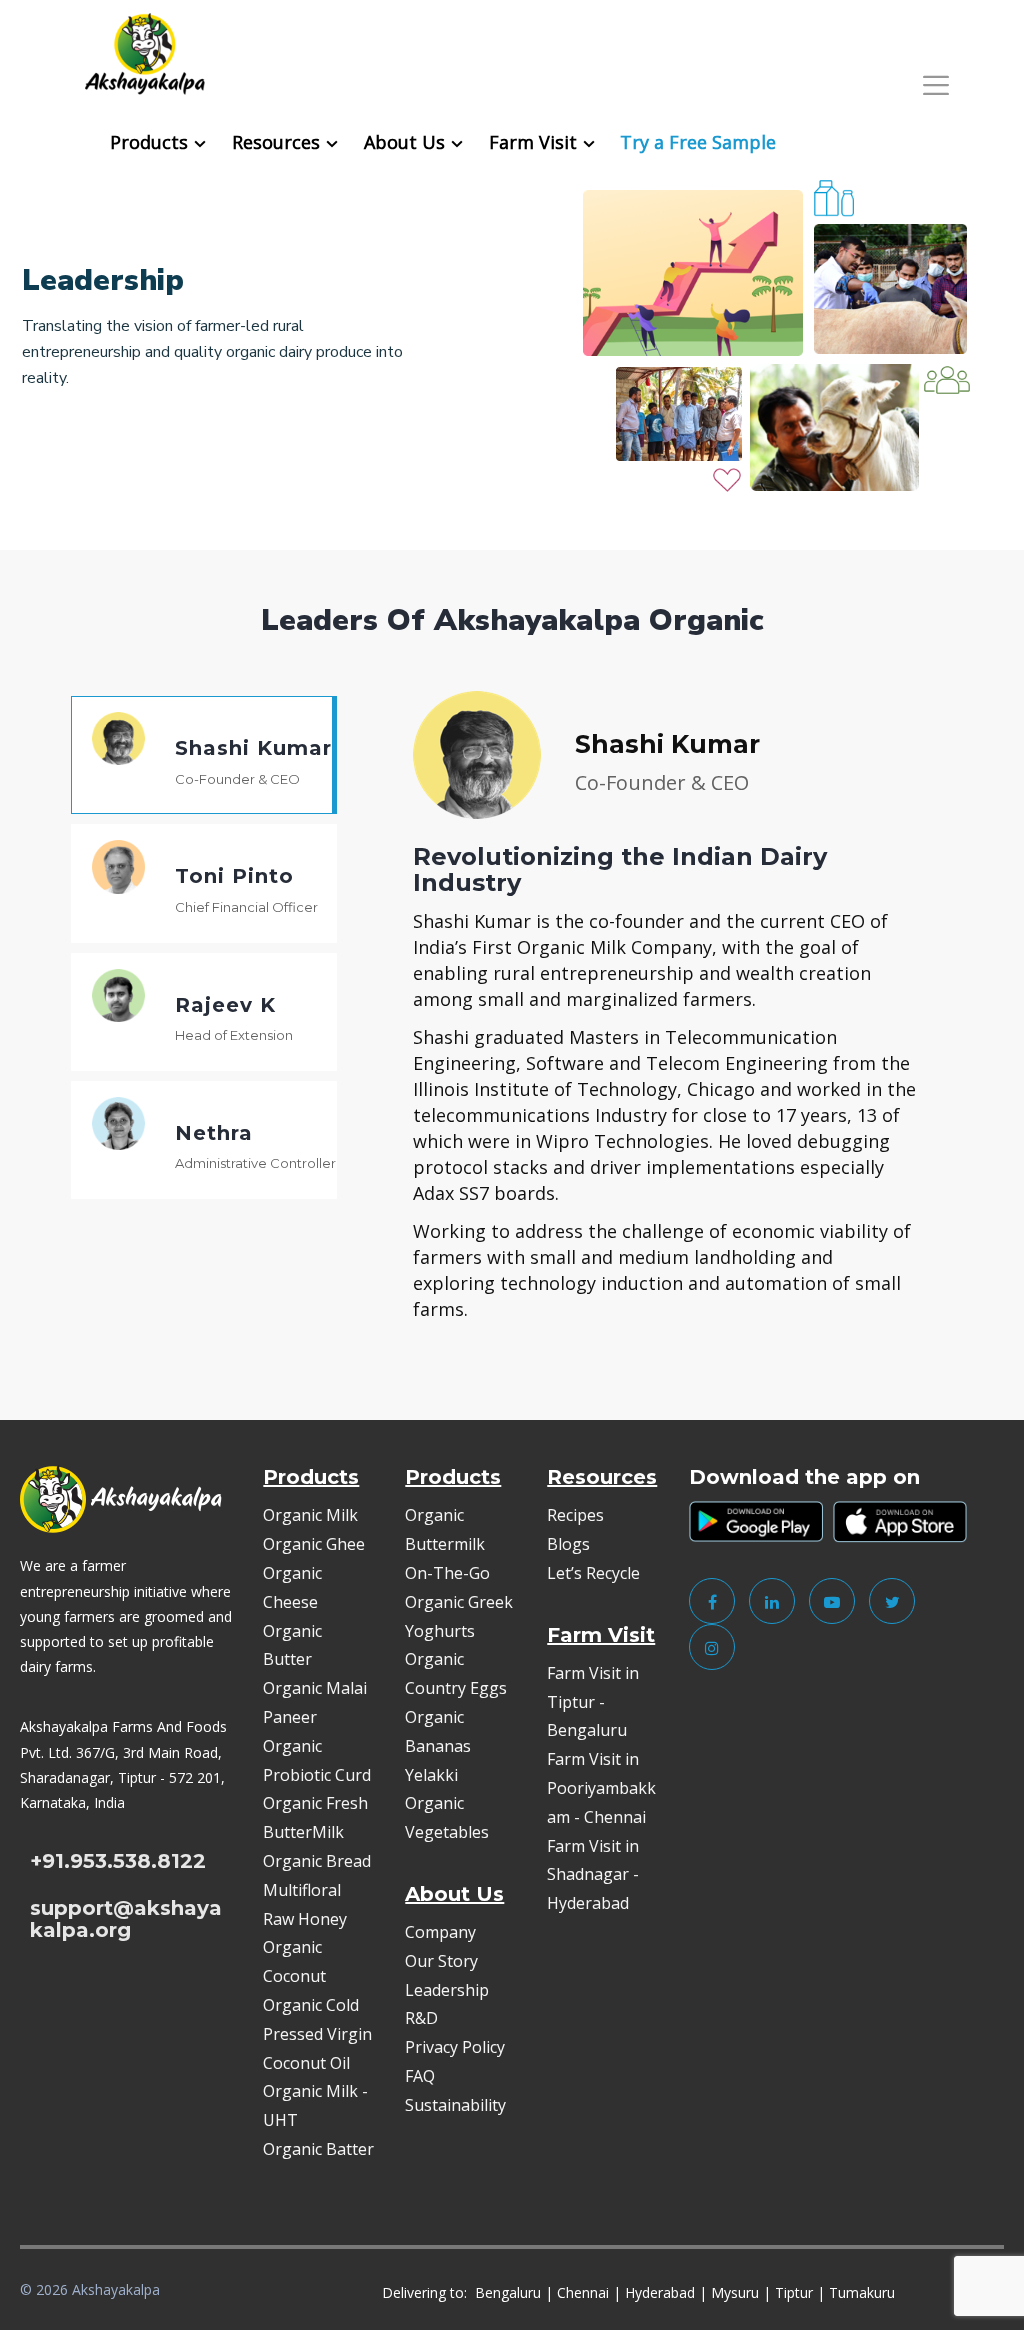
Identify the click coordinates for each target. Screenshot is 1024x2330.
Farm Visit (533, 142)
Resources (276, 142)
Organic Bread (317, 1861)
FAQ (420, 2076)
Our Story (441, 1961)
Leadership (447, 1990)
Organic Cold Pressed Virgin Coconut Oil (317, 2034)
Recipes (575, 1515)
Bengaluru (508, 2292)
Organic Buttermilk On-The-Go (447, 1544)
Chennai (583, 2292)
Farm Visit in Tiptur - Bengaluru (593, 1702)
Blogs (568, 1544)
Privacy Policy (455, 2047)
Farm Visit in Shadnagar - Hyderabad (593, 1875)
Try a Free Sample (698, 142)
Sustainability (455, 2105)
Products (149, 142)
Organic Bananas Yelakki (438, 1746)
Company (440, 1932)
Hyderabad (660, 2292)
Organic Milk (310, 1515)
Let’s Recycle (593, 1573)
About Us (404, 142)
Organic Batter (318, 2149)
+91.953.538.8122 (118, 1861)
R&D (421, 2018)
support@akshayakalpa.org (126, 1919)
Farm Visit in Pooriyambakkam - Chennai (601, 1788)
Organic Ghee (314, 1544)
